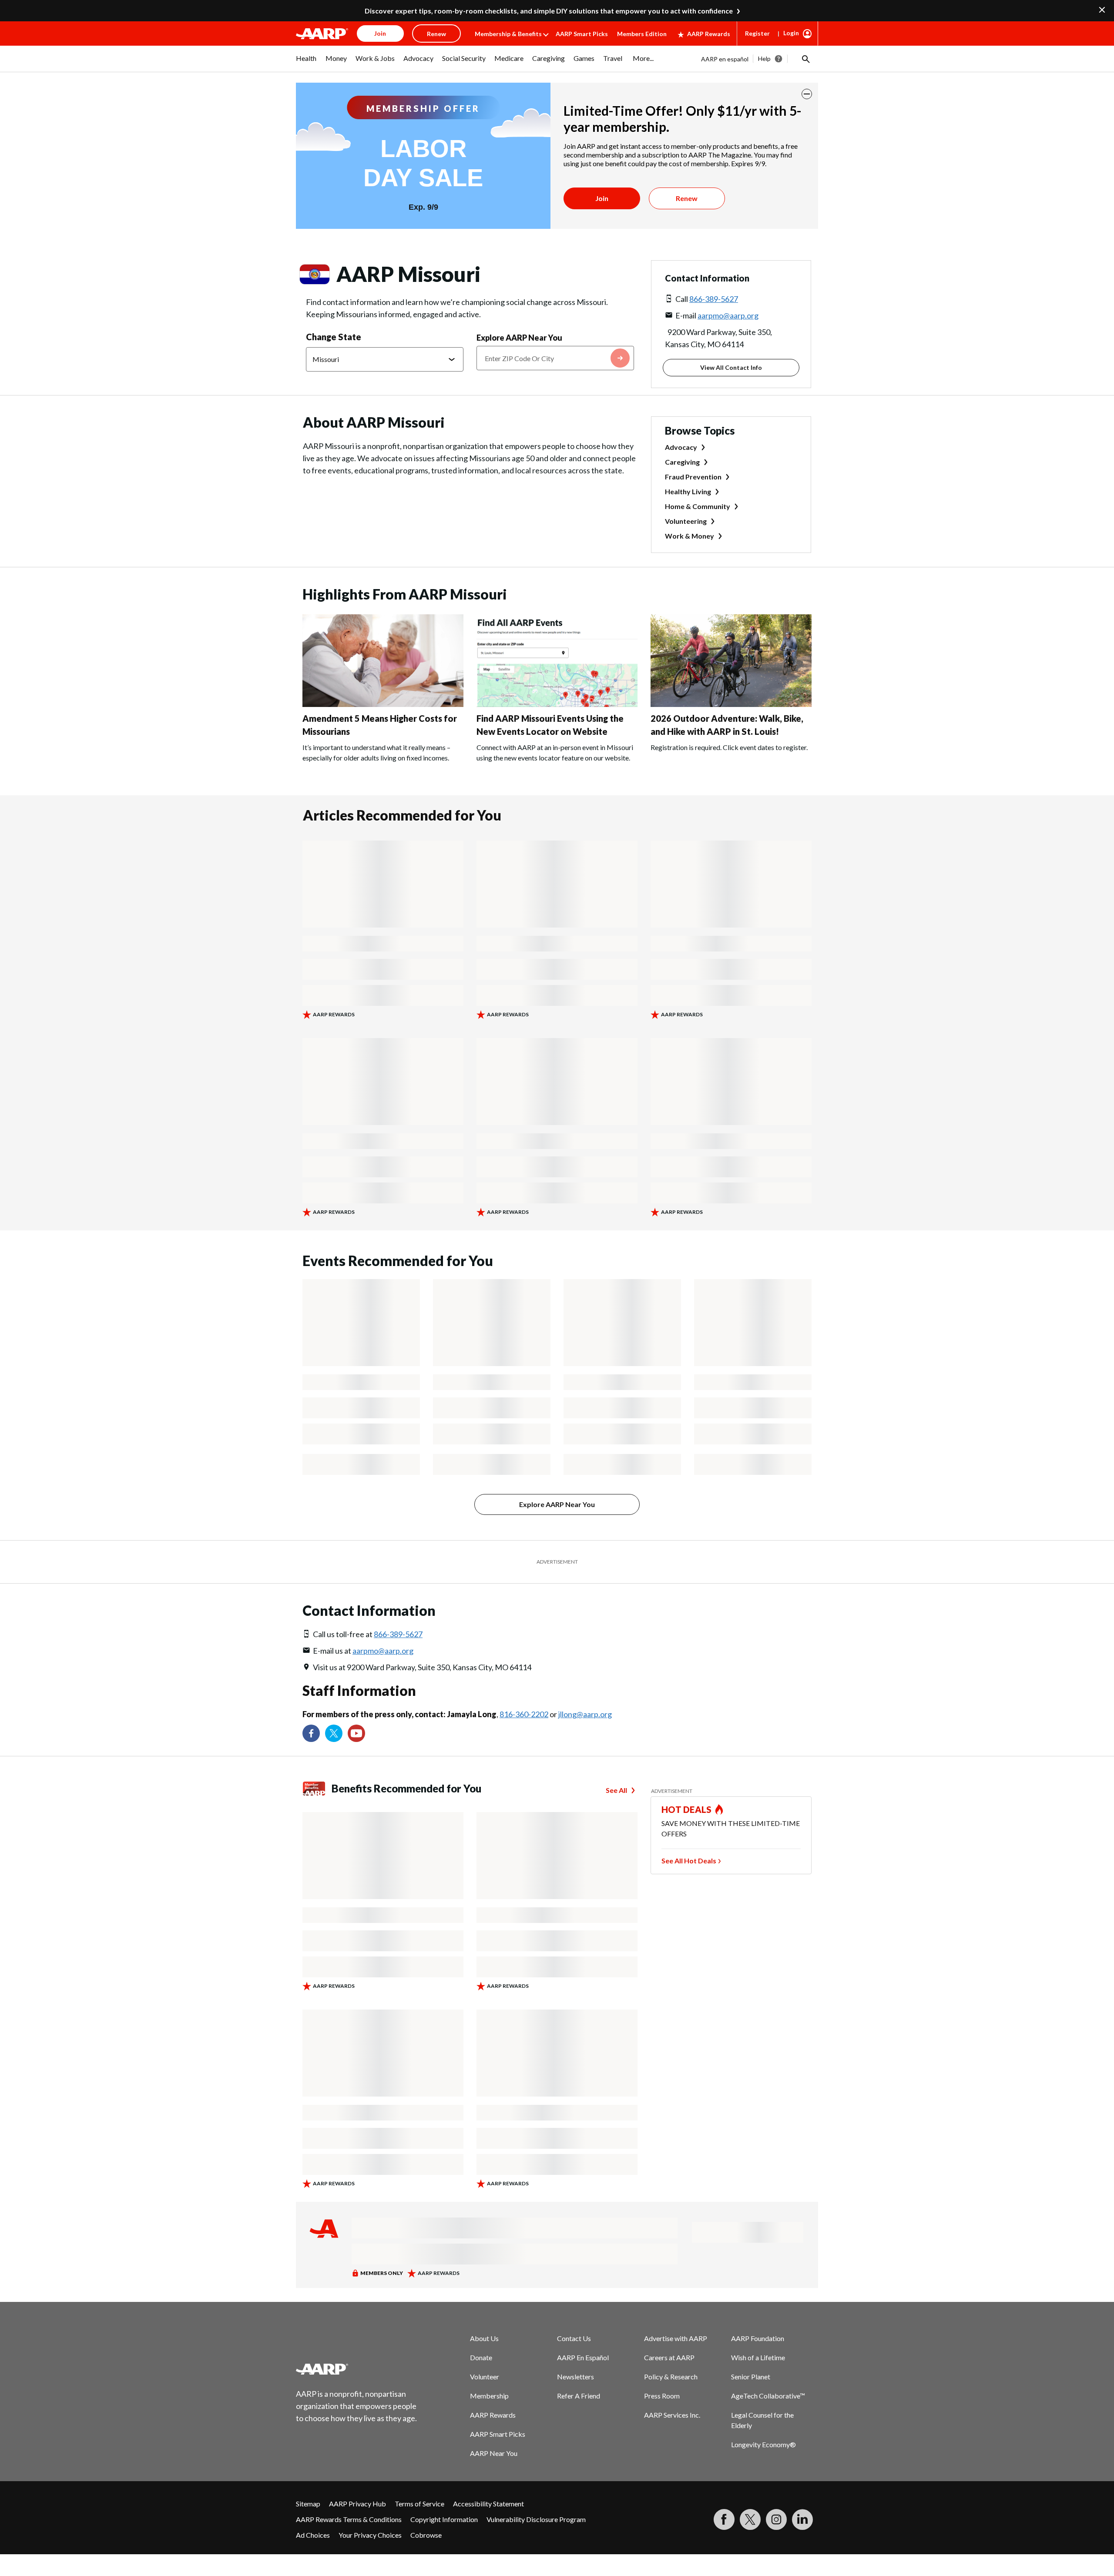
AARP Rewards (709, 34)
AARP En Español (583, 2357)
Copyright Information (444, 2519)
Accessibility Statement (488, 2504)
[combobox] (555, 358)
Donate (481, 2357)
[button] (805, 59)
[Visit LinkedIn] (802, 2519)
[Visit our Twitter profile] (334, 1733)
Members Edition (642, 34)
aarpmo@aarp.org (728, 315)
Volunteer (485, 2377)
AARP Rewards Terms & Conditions (349, 2519)
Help (764, 59)
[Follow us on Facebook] (311, 1733)
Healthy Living (688, 491)
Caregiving (682, 462)
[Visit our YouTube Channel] (356, 1733)
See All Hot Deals (689, 1861)
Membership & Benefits (508, 34)
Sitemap (308, 2504)
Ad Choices (313, 2535)
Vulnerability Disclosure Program (536, 2519)
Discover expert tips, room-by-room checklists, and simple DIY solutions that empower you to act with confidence (549, 11)
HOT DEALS (687, 1809)
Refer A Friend (579, 2396)
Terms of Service (419, 2504)
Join (602, 198)
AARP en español (725, 59)
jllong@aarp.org (585, 1714)
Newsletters (575, 2377)
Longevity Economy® (763, 2444)
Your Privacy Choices (370, 2535)
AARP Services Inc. (672, 2415)
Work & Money (690, 536)
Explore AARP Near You (519, 338)
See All (616, 1790)
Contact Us (574, 2338)
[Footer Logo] (357, 2369)
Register (757, 33)
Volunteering (686, 521)
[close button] (807, 94)
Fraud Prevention (693, 477)
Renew (687, 198)
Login (791, 33)
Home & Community (698, 506)
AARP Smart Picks (582, 34)
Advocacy (681, 447)
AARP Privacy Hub (357, 2504)
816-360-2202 (524, 1714)
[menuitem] (306, 63)
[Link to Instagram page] (776, 2519)
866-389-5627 (714, 299)
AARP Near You (494, 2453)
